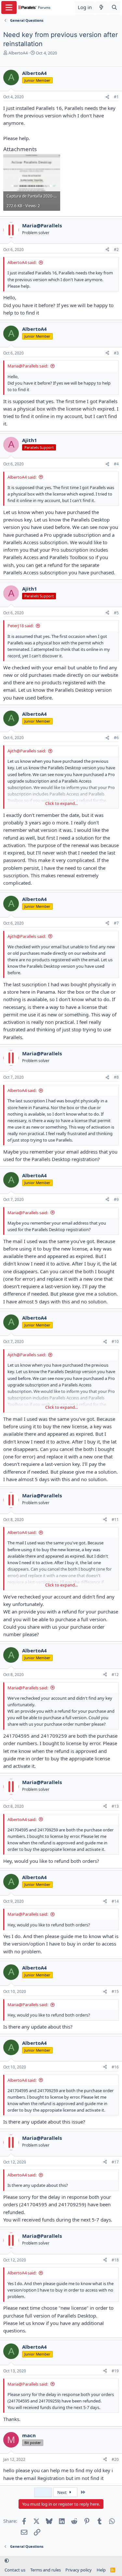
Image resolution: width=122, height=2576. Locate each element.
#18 (115, 2260)
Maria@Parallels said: (28, 366)
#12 (115, 1675)
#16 (115, 2067)
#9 (116, 1199)
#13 (115, 1806)
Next (62, 2492)
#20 (115, 2459)
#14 (115, 1901)
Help (101, 2570)
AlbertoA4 (18, 53)
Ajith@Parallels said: (27, 751)
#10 (115, 1342)
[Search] (114, 7)
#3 (116, 353)
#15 (115, 1991)
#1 (116, 97)
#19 (115, 2371)
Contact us (15, 2570)
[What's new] (101, 7)
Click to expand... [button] (61, 803)
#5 (116, 613)
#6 (116, 738)
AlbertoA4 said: (22, 262)
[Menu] (9, 7)
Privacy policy (79, 2570)
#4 (116, 464)
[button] (7, 2561)
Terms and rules (46, 2570)
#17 (115, 2162)
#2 (116, 250)
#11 (115, 1520)
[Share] (107, 97)
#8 (116, 1077)
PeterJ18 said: (20, 626)
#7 (116, 923)
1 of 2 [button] (43, 2492)
